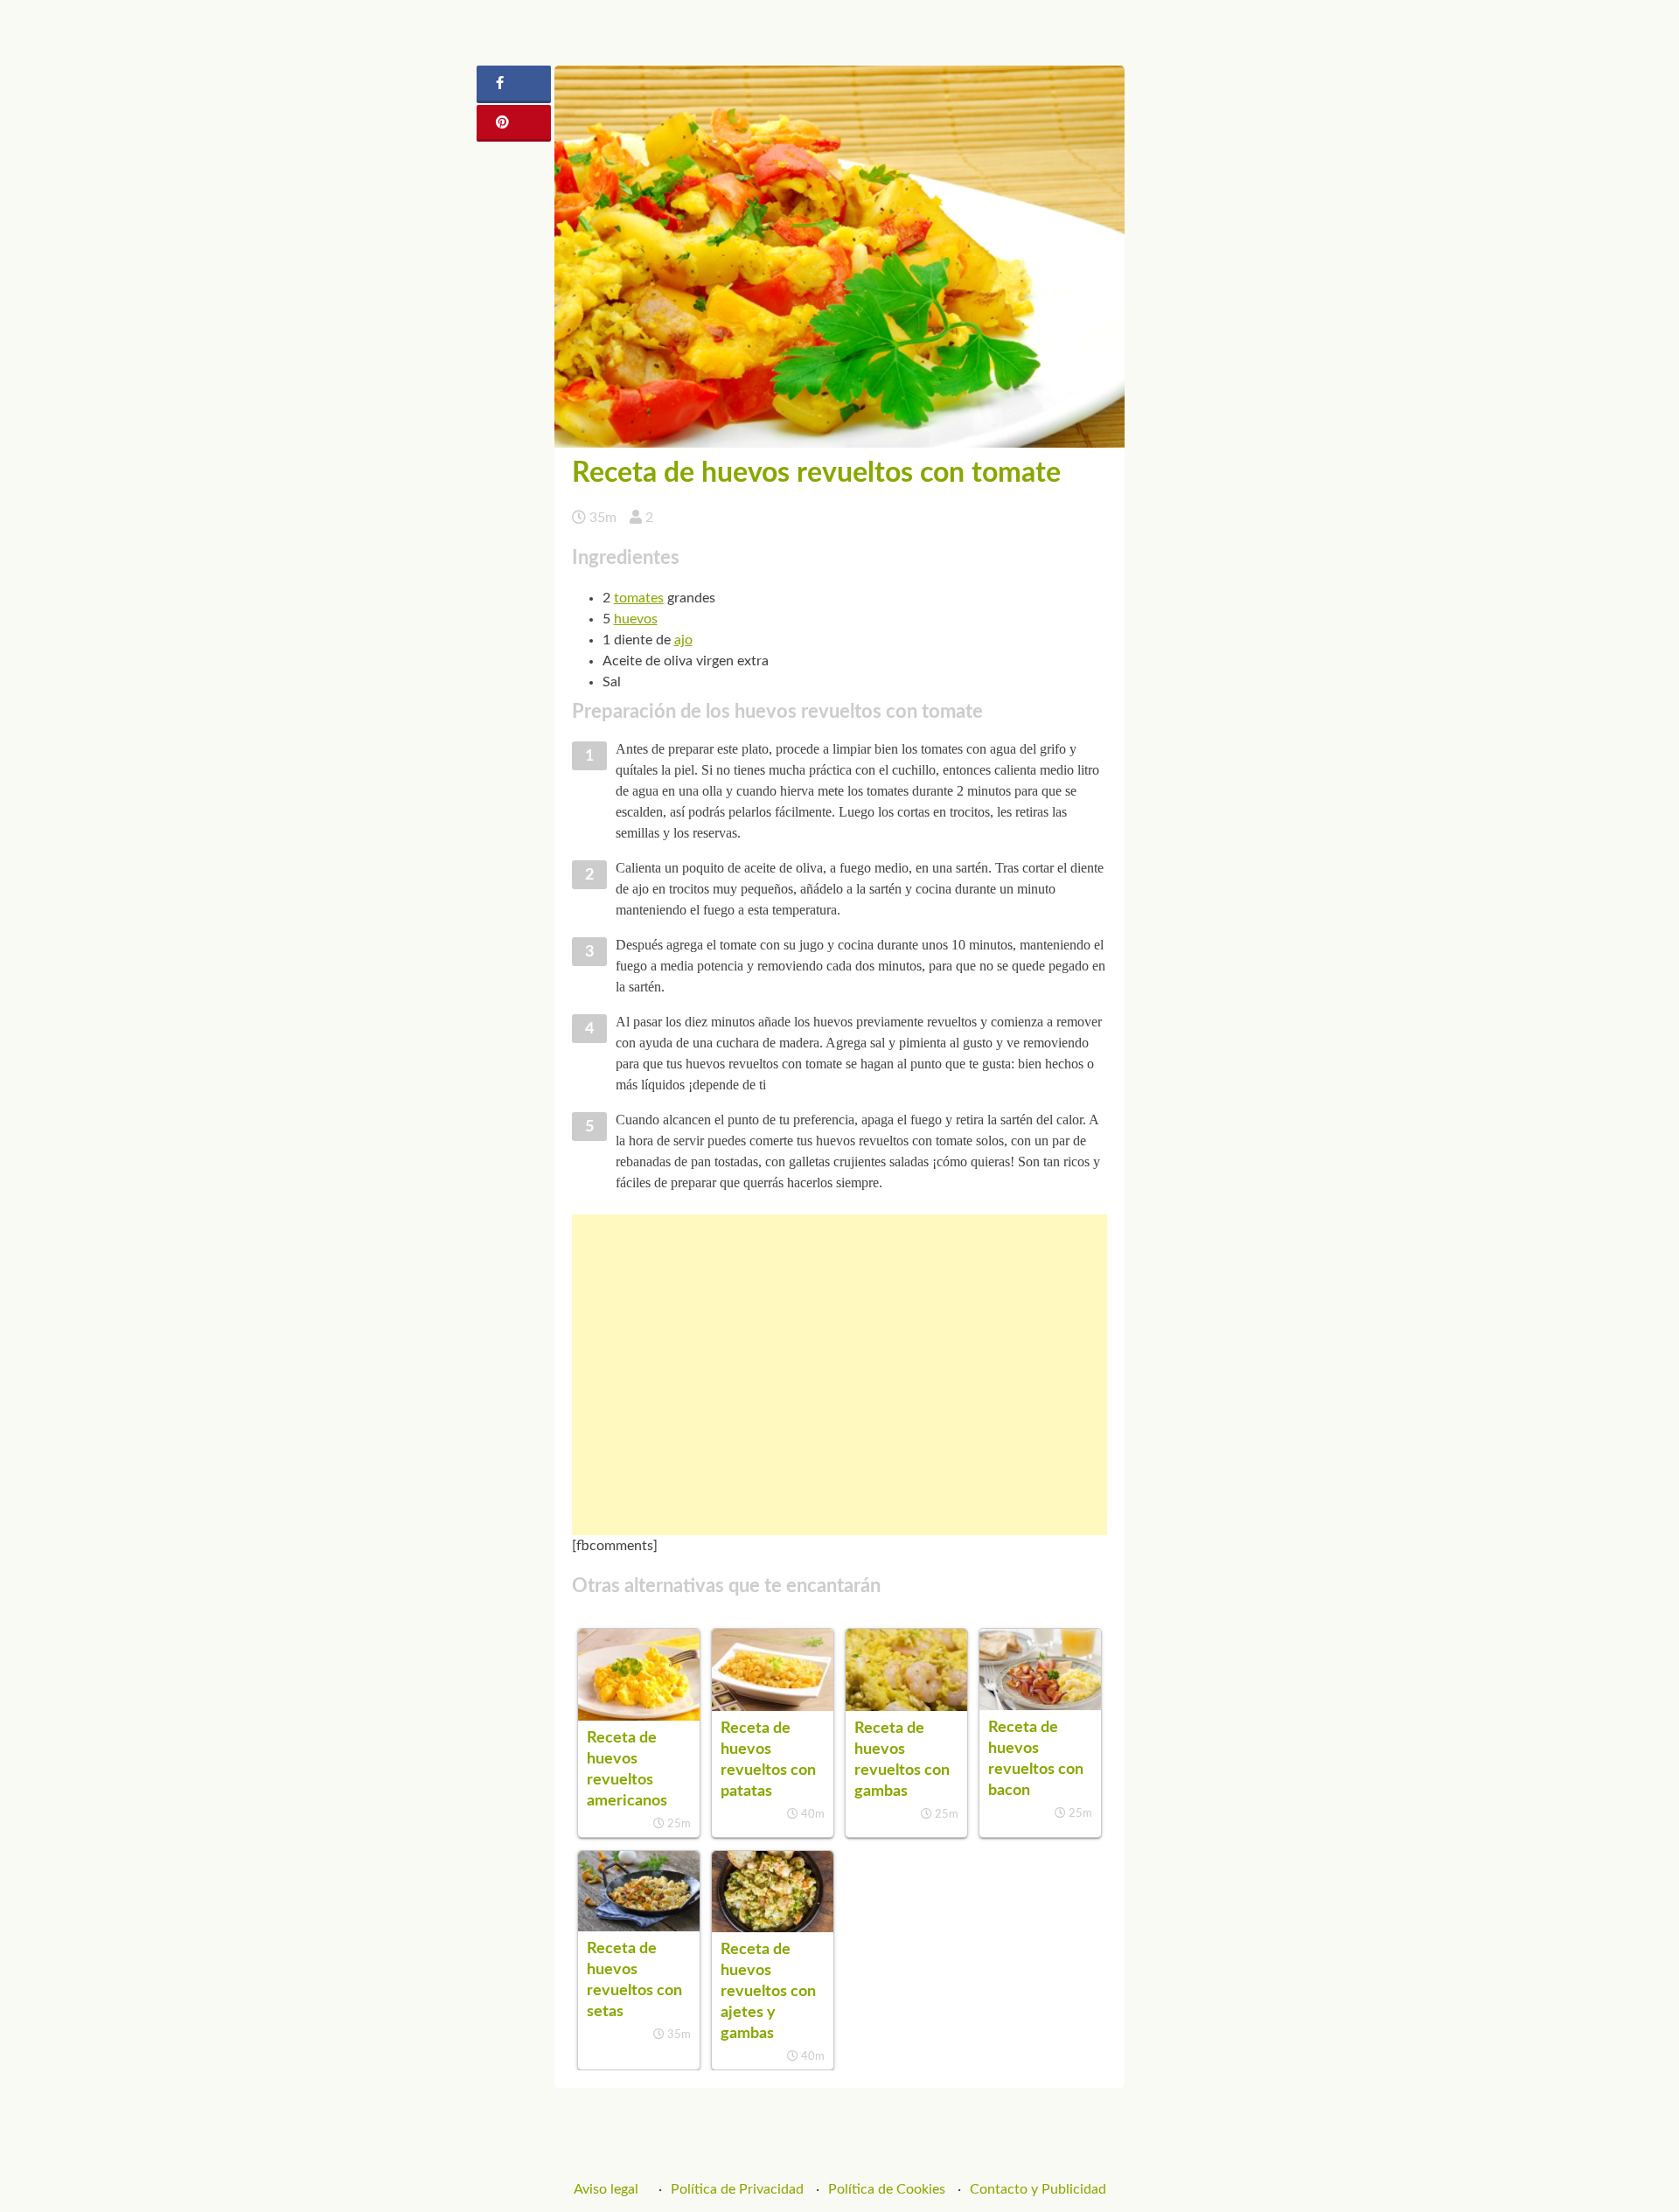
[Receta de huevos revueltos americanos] (639, 1716)
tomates (639, 598)
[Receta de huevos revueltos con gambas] (906, 1707)
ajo (683, 640)
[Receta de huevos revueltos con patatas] (773, 1707)
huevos (636, 619)
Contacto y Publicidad (1038, 2189)
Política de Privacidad (737, 2189)
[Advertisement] (840, 1375)
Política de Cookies (887, 2189)
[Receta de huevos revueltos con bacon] (1040, 1706)
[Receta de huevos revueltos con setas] (639, 1927)
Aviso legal (606, 2189)
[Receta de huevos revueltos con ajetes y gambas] (773, 1928)
